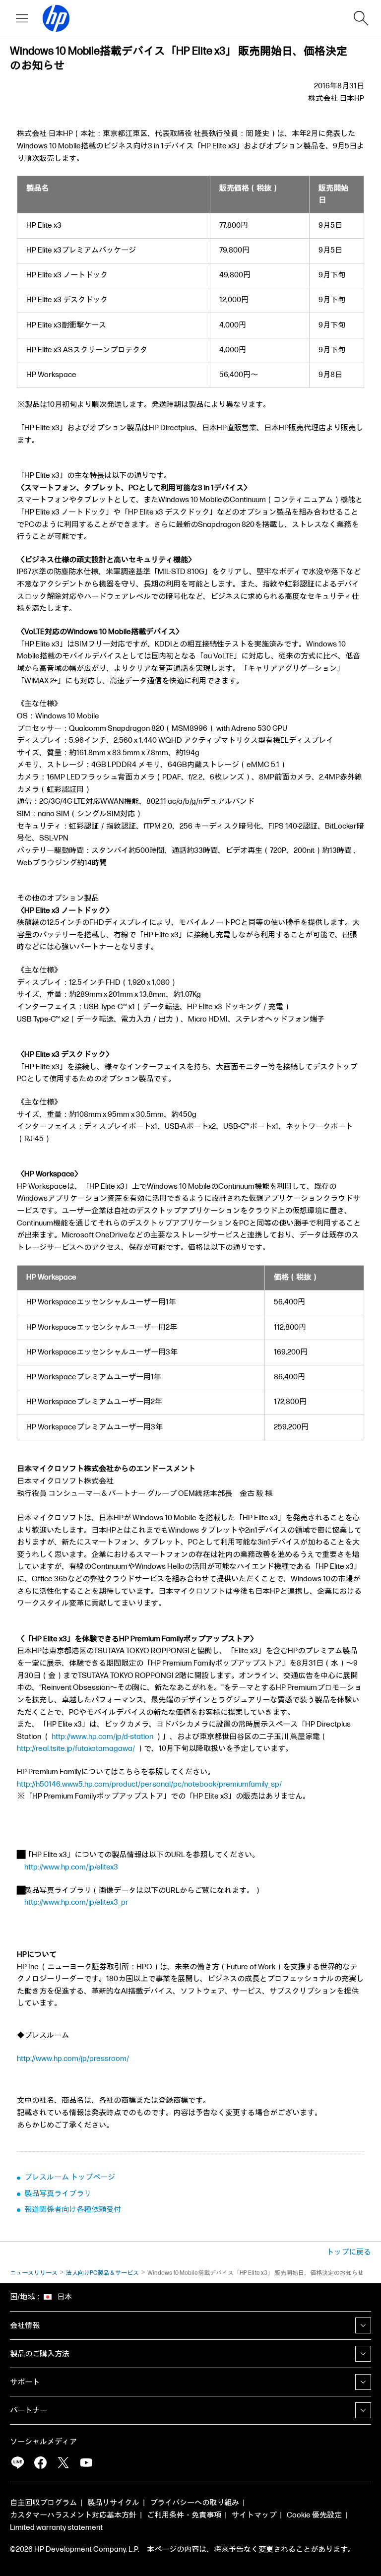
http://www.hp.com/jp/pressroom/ (73, 2059)
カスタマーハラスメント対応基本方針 (73, 2515)
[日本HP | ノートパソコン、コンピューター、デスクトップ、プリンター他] (52, 18)
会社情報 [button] (25, 2326)
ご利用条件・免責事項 (184, 2515)
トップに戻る (349, 2252)
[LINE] (17, 2462)
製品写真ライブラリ (58, 2194)
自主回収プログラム (43, 2503)
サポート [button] (25, 2382)
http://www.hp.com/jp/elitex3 (71, 1867)
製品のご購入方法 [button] (40, 2354)
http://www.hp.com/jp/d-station (102, 1737)
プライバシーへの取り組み (194, 2503)
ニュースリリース (34, 2273)
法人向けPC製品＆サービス (102, 2273)
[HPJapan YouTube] (86, 2462)
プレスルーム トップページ (70, 2177)
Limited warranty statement (56, 2528)
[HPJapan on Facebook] (40, 2462)
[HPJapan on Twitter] (63, 2462)
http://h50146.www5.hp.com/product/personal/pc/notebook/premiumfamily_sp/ (149, 1784)
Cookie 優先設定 (314, 2515)
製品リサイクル (113, 2503)
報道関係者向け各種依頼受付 (73, 2210)
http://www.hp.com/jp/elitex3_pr (76, 1902)
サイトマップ (254, 2515)
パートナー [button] (29, 2411)
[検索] (361, 18)
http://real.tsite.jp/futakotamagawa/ (76, 1749)
